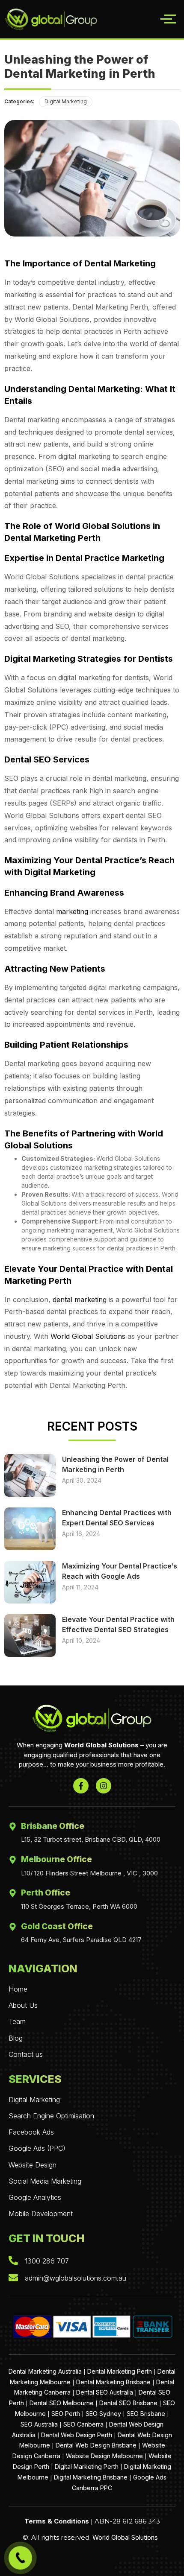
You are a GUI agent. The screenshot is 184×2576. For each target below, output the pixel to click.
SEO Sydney (103, 2414)
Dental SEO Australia (105, 2392)
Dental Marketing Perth (120, 2371)
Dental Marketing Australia (45, 2371)
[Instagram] (104, 1786)
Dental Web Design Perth (77, 2435)
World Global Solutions (88, 1336)
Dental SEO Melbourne (62, 2403)
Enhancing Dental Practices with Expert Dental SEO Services (117, 1518)
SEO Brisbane (146, 2414)
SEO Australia (39, 2424)
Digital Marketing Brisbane (91, 2477)
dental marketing (80, 1300)
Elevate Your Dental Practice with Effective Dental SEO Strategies (118, 1624)
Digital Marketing (66, 101)
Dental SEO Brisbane (128, 2403)
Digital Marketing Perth (87, 2466)
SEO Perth (66, 2414)
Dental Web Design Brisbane (96, 2445)
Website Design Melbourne (104, 2456)
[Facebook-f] (81, 1786)
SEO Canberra (83, 2424)
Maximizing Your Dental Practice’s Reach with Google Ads (120, 1571)
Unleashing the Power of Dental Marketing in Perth (115, 1464)
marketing (72, 911)
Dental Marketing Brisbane (113, 2382)
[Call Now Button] (20, 2558)
